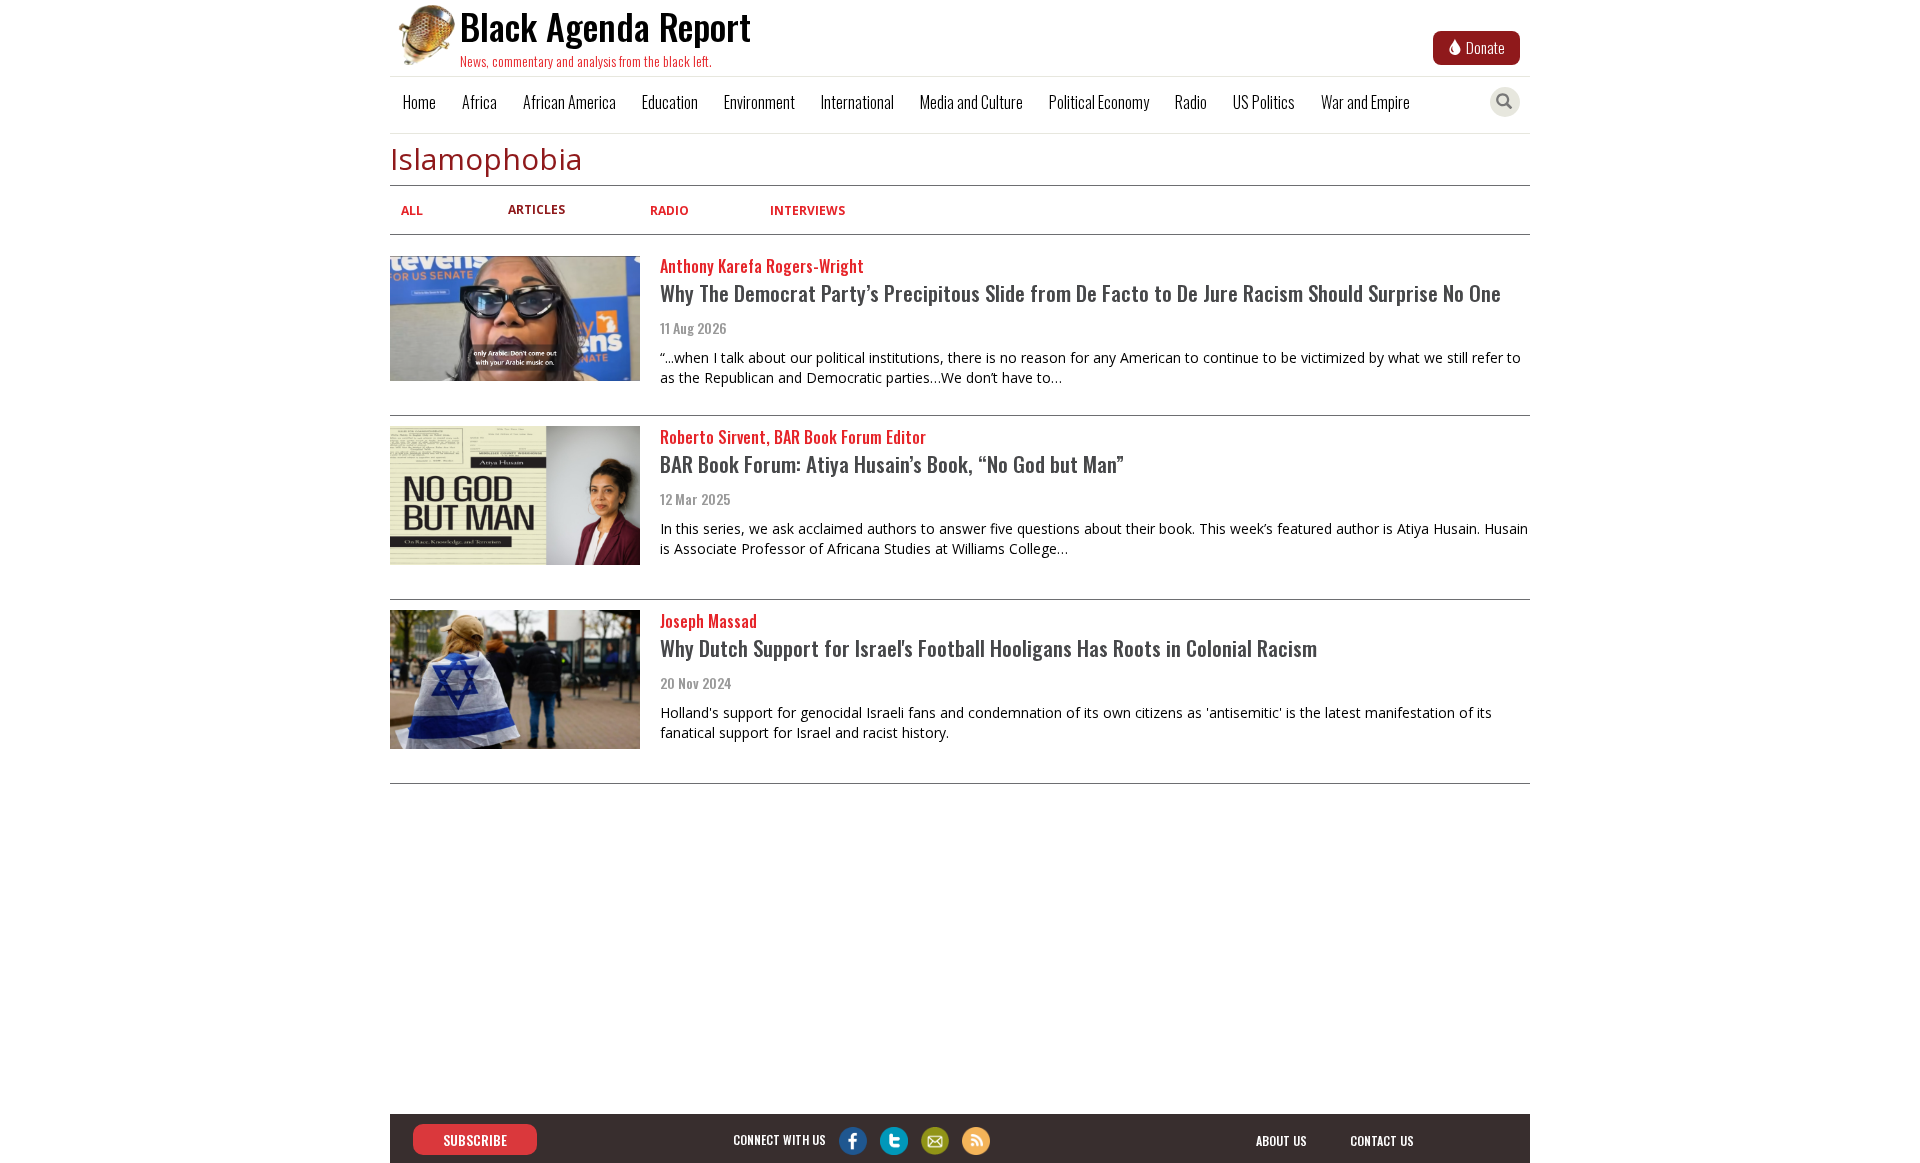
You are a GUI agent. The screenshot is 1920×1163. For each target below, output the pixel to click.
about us (1281, 1140)
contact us (1382, 1140)
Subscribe (475, 1139)
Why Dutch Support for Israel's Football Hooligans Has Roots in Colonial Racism (988, 647)
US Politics (1264, 102)
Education (670, 102)
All (412, 210)
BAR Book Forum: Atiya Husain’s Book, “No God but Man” (892, 463)
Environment (759, 102)
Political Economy (1099, 102)
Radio (1191, 102)
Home (419, 102)
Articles (536, 209)
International (857, 102)
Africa (479, 102)
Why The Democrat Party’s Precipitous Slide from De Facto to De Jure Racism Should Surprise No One (1080, 292)
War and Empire (1365, 102)
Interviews (807, 210)
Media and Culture (971, 102)
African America (569, 102)
